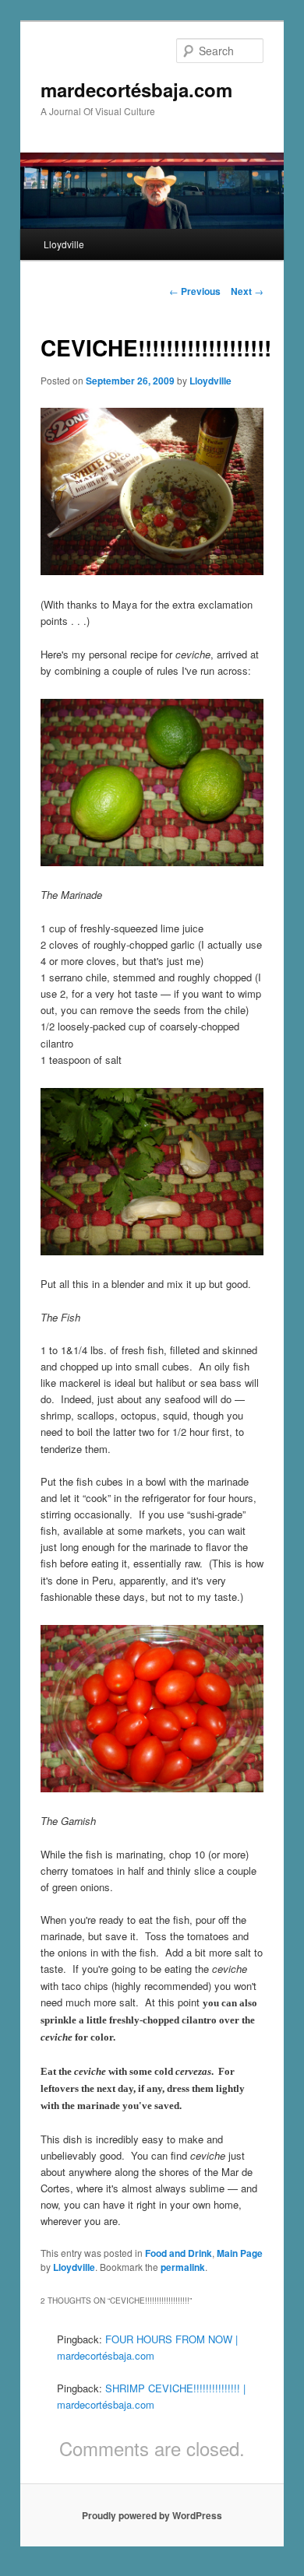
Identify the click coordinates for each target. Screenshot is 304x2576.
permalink (183, 2267)
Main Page (240, 2253)
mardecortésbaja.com (136, 89)
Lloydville (64, 244)
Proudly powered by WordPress (152, 2515)
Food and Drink (179, 2253)
